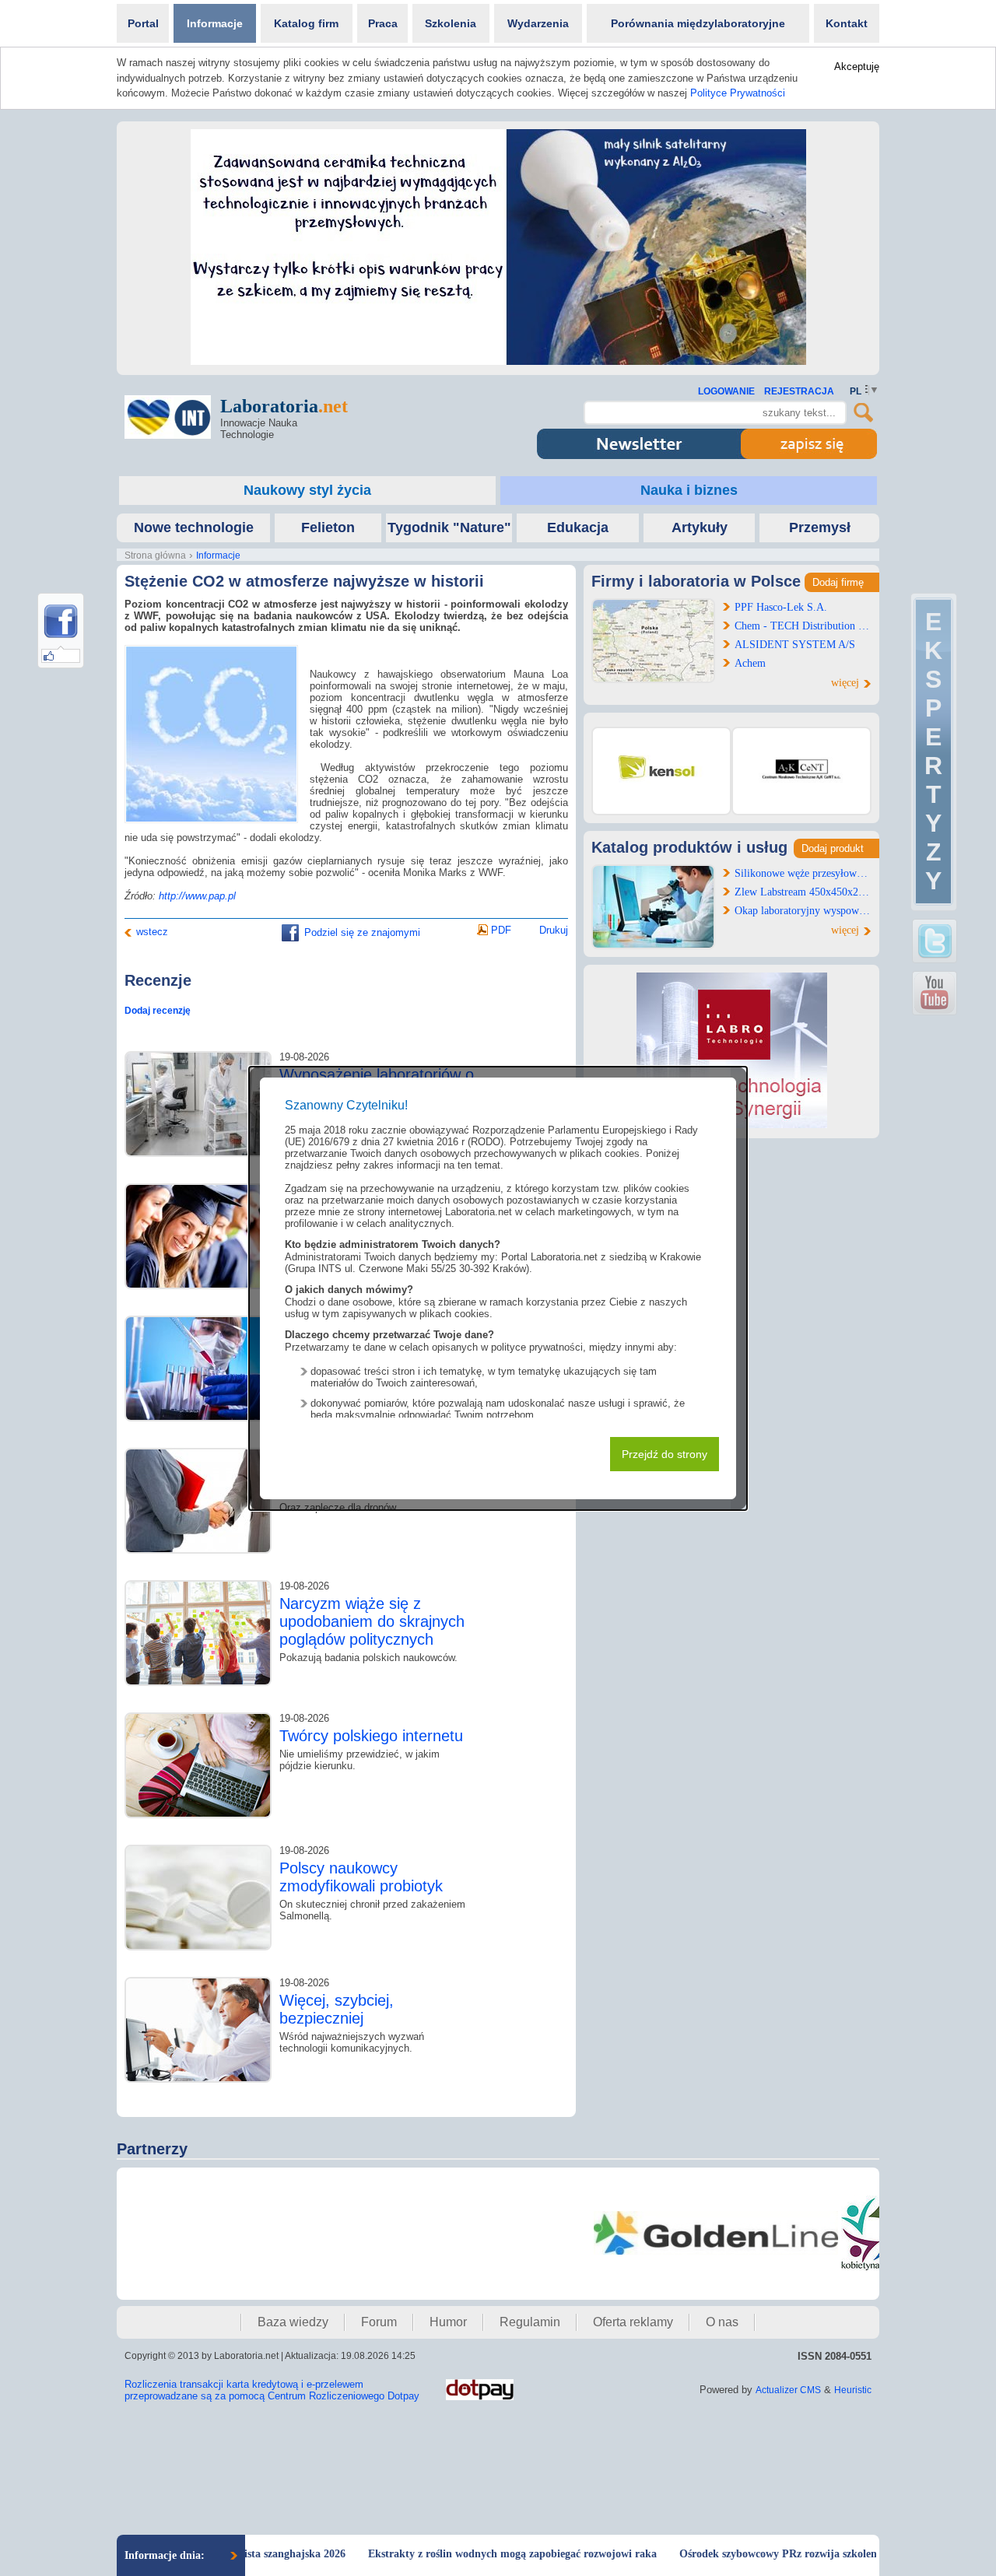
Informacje (215, 23)
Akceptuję (857, 67)
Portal (143, 23)
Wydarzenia (538, 23)
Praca (383, 23)
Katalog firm (306, 23)
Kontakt (847, 23)
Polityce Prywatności (738, 93)
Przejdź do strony (665, 1454)
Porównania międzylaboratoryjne (698, 23)
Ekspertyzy (933, 751)
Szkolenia (451, 23)
